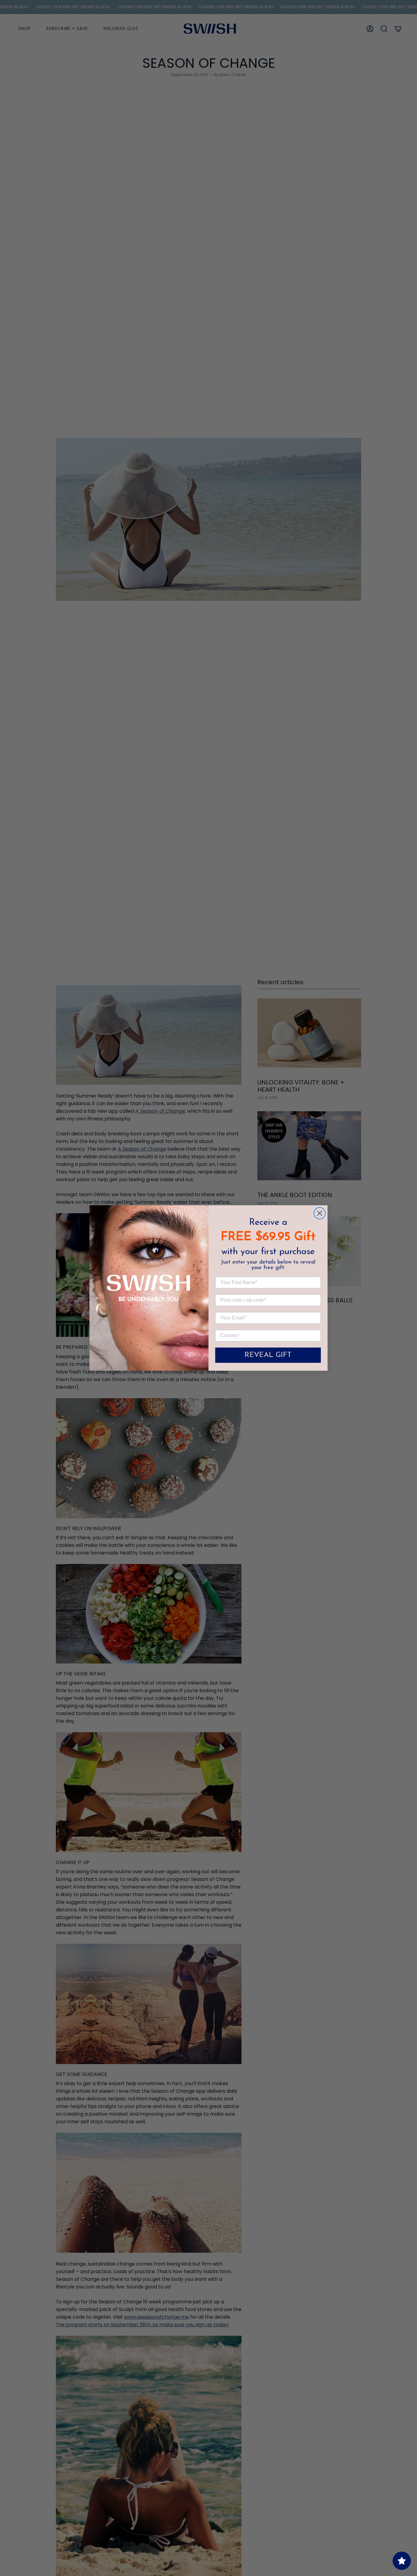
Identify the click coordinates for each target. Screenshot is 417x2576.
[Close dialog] (320, 1213)
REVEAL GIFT (268, 1355)
